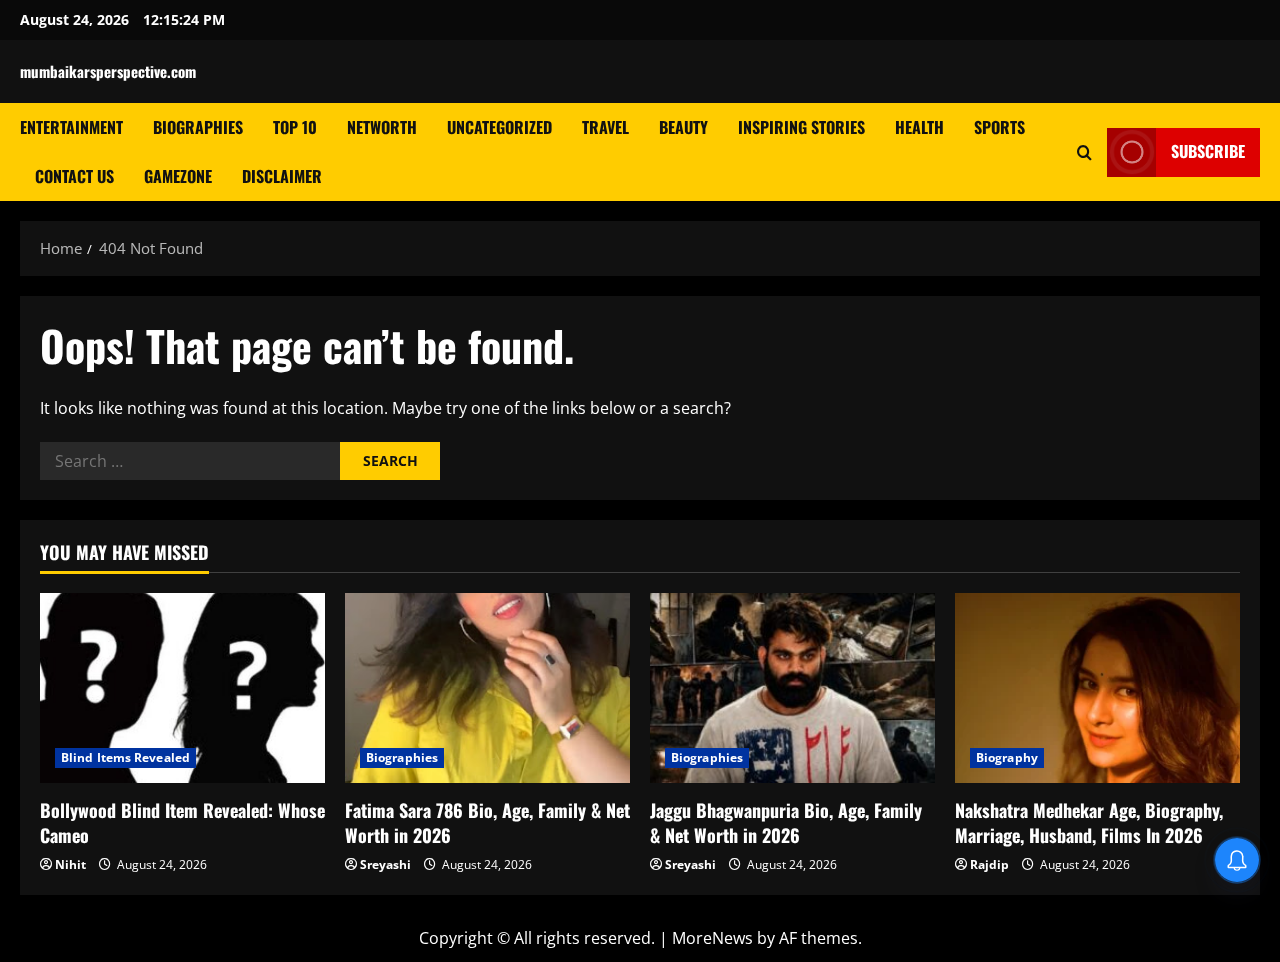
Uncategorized (499, 127)
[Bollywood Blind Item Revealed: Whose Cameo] (182, 688)
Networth (382, 127)
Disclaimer (282, 176)
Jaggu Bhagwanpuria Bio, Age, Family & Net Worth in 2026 (786, 822)
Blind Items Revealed (125, 757)
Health (919, 127)
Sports (999, 127)
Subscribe (1208, 151)
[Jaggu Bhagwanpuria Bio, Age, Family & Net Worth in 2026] (792, 688)
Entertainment (71, 127)
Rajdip (989, 864)
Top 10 (295, 127)
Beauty (683, 127)
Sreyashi (385, 864)
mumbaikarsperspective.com (108, 71)
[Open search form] (1084, 151)
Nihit (70, 864)
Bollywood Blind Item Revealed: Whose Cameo (182, 822)
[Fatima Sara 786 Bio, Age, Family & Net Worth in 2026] (487, 688)
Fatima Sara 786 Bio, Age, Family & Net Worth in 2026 (487, 822)
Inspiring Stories (801, 127)
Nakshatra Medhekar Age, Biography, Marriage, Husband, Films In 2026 (1089, 822)
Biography (1007, 757)
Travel (605, 127)
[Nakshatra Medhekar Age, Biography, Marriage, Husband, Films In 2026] (1097, 688)
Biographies (198, 127)
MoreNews (712, 938)
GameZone (178, 176)
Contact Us (74, 176)
